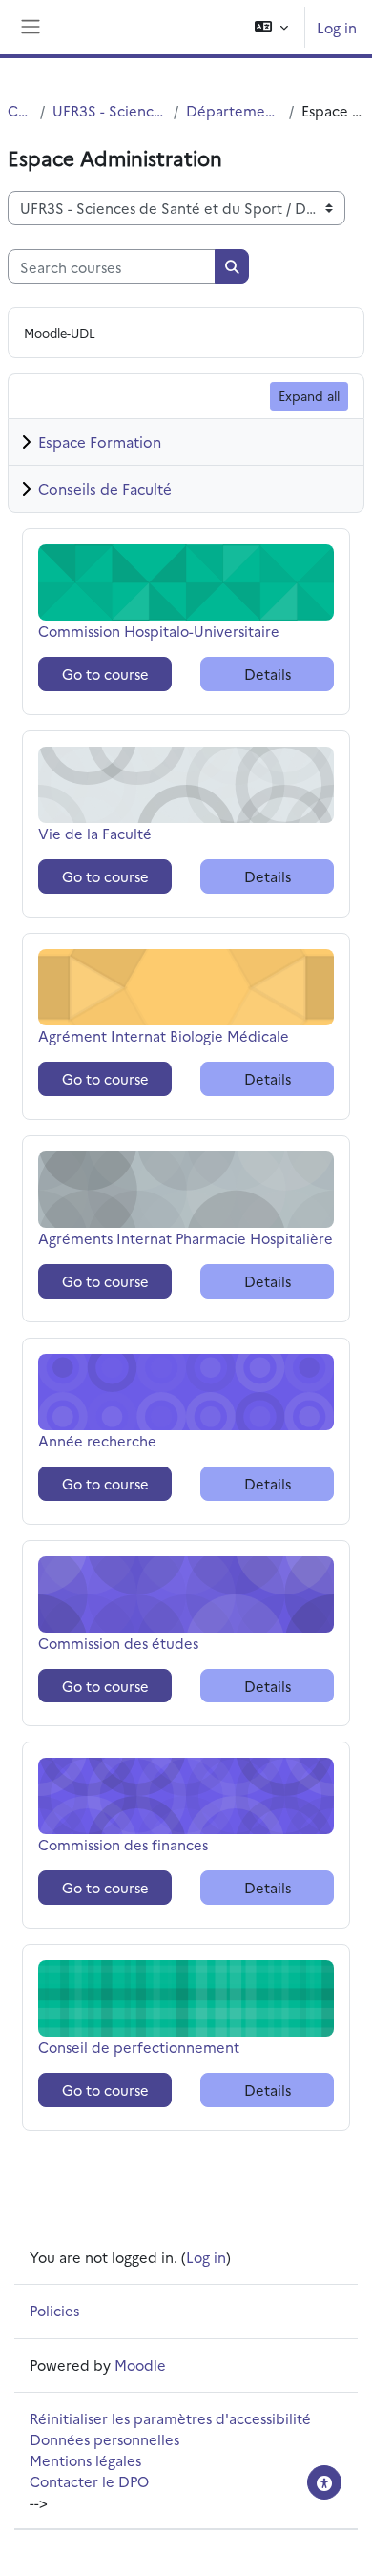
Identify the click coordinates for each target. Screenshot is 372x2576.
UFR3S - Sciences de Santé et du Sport (109, 110)
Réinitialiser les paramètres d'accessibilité (170, 2418)
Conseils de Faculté (105, 488)
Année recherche (97, 1440)
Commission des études (118, 1643)
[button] (271, 27)
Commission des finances (123, 1844)
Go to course (105, 674)
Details (268, 674)
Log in (337, 27)
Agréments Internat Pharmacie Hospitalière (186, 1238)
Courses (20, 110)
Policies (54, 2310)
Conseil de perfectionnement (139, 2047)
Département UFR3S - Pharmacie (234, 110)
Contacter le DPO (89, 2481)
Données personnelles (104, 2439)
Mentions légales (85, 2460)
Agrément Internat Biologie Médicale (164, 1035)
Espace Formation (100, 442)
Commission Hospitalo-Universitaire (159, 631)
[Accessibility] (324, 2482)
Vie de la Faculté (95, 833)
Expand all (309, 395)
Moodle (140, 2365)
